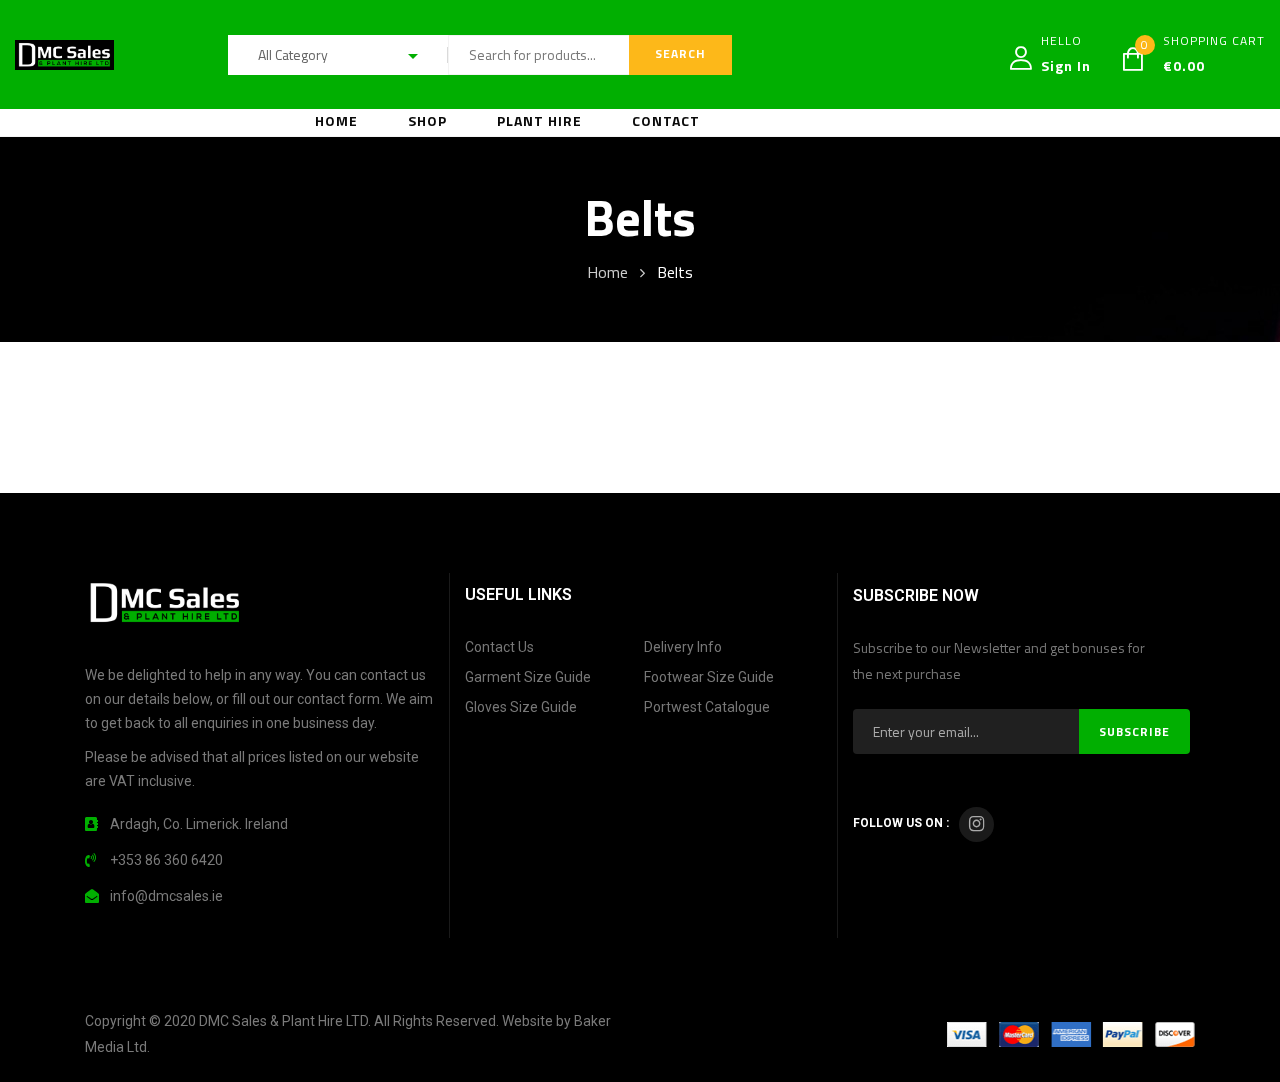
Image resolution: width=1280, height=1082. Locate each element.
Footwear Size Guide (709, 677)
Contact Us (499, 647)
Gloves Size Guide (521, 707)
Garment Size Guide (528, 677)
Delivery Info (683, 647)
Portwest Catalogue (707, 707)
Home (607, 272)
